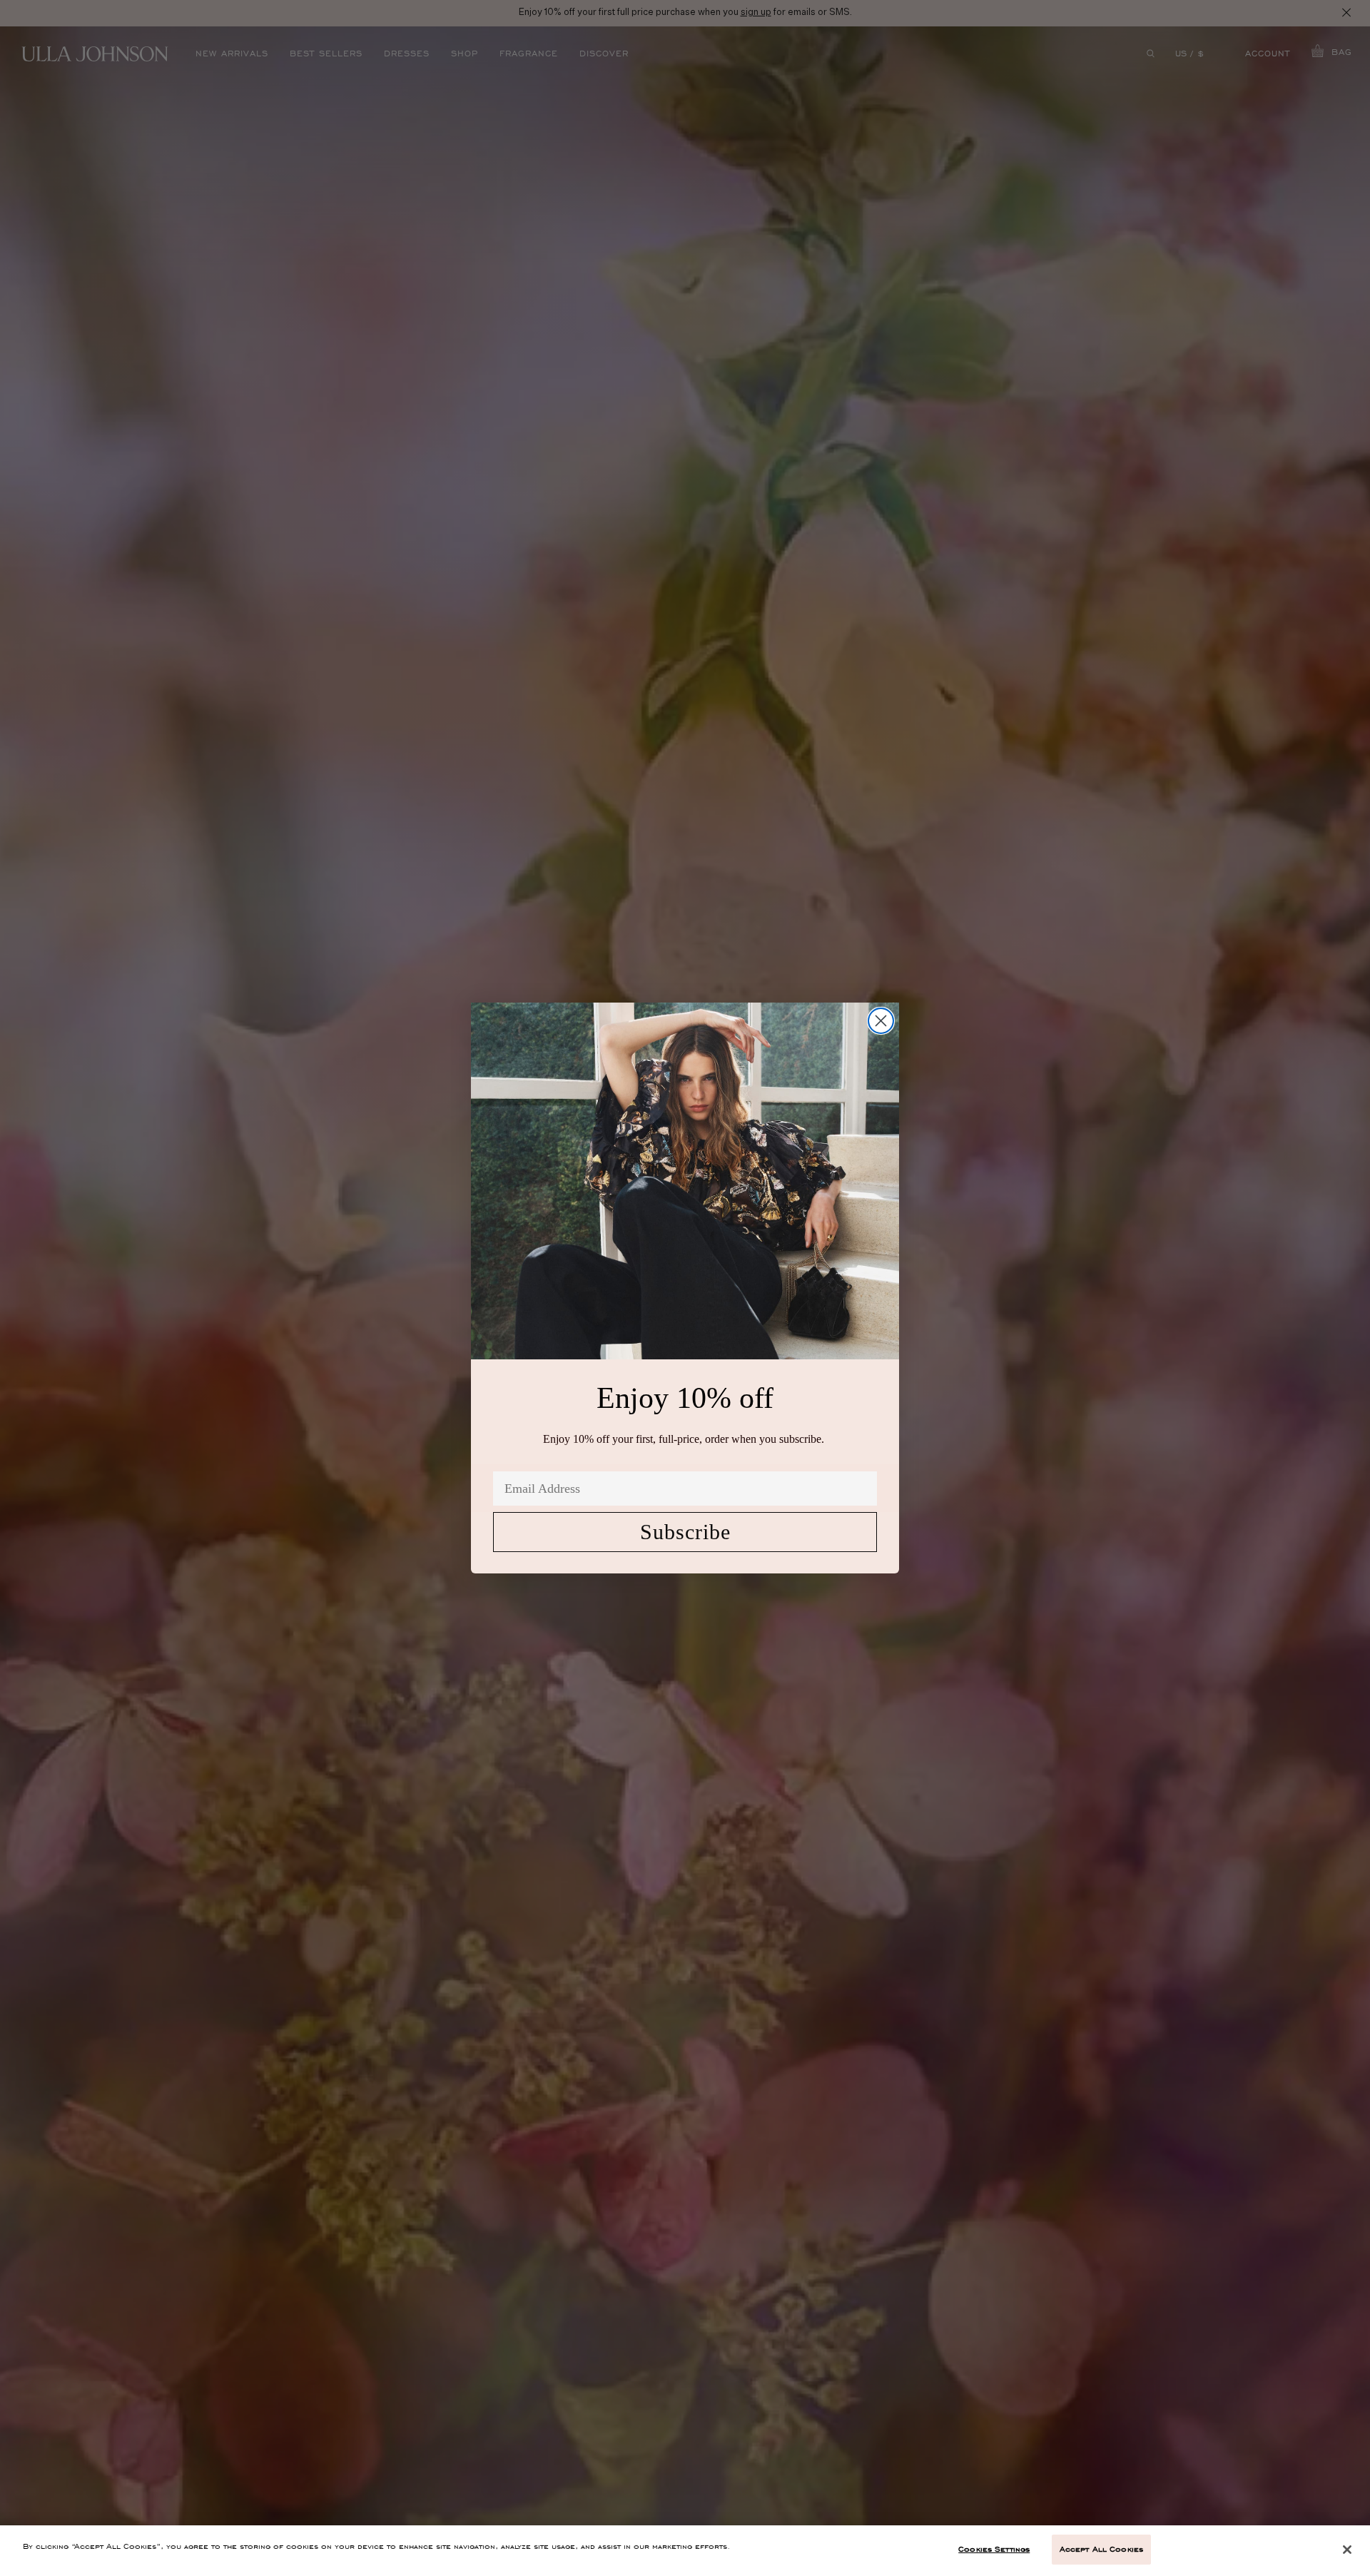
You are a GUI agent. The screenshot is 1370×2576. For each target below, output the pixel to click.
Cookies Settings (994, 2549)
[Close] (1347, 2550)
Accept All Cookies (1101, 2549)
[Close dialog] (881, 1021)
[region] (685, 2551)
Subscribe (685, 1532)
